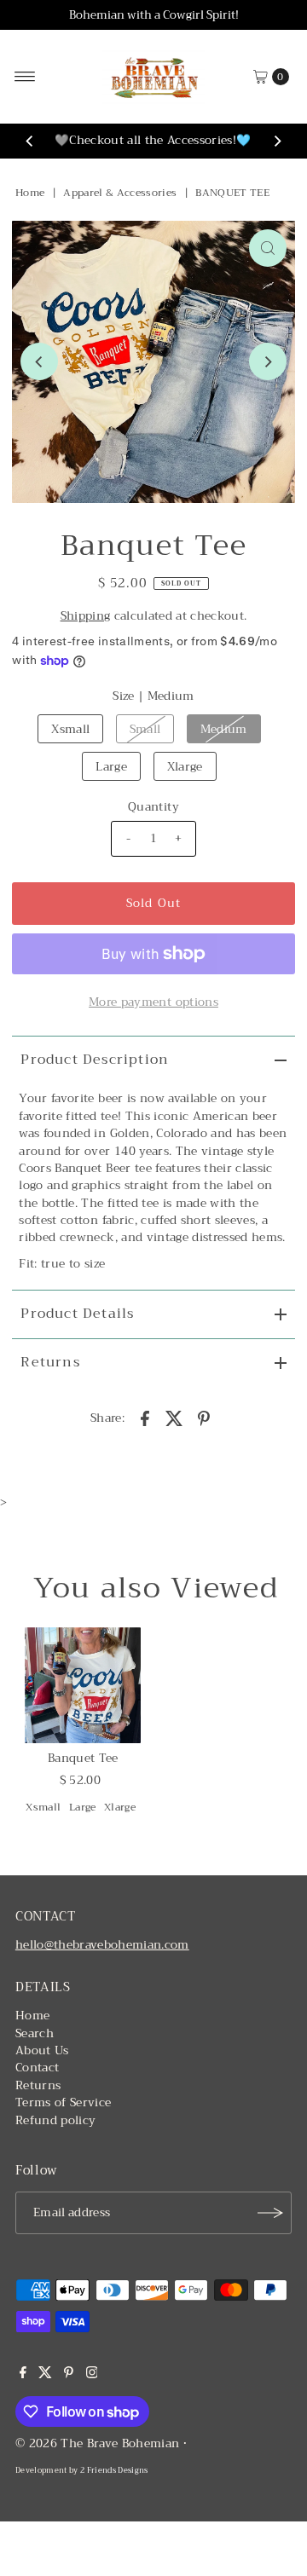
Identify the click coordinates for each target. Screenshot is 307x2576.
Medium (224, 729)
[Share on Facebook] (145, 1418)
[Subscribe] (270, 2213)
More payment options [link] (153, 1002)
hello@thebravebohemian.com (102, 1945)
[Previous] (30, 142)
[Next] (277, 142)
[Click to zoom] (268, 248)
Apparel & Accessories (120, 193)
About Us (42, 2050)
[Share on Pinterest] (204, 1418)
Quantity (153, 807)
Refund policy (55, 2120)
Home (30, 193)
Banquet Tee (83, 1758)
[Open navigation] (25, 77)
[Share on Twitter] (175, 1418)
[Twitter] (45, 2375)
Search (35, 2033)
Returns (50, 1362)
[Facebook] (23, 2375)
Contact (37, 2068)
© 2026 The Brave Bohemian (98, 2443)
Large (111, 767)
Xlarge (185, 767)
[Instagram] (92, 2375)
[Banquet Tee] (83, 1685)
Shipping (86, 616)
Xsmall (70, 729)
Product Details (77, 1314)
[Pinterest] (69, 2375)
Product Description (95, 1060)
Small (145, 729)
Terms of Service (63, 2102)
